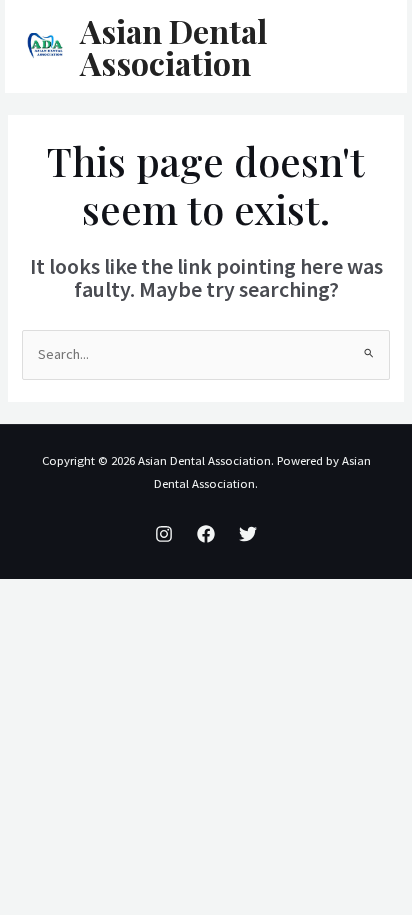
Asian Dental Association (173, 46)
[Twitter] (248, 534)
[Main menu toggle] (366, 47)
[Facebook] (206, 534)
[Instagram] (164, 534)
